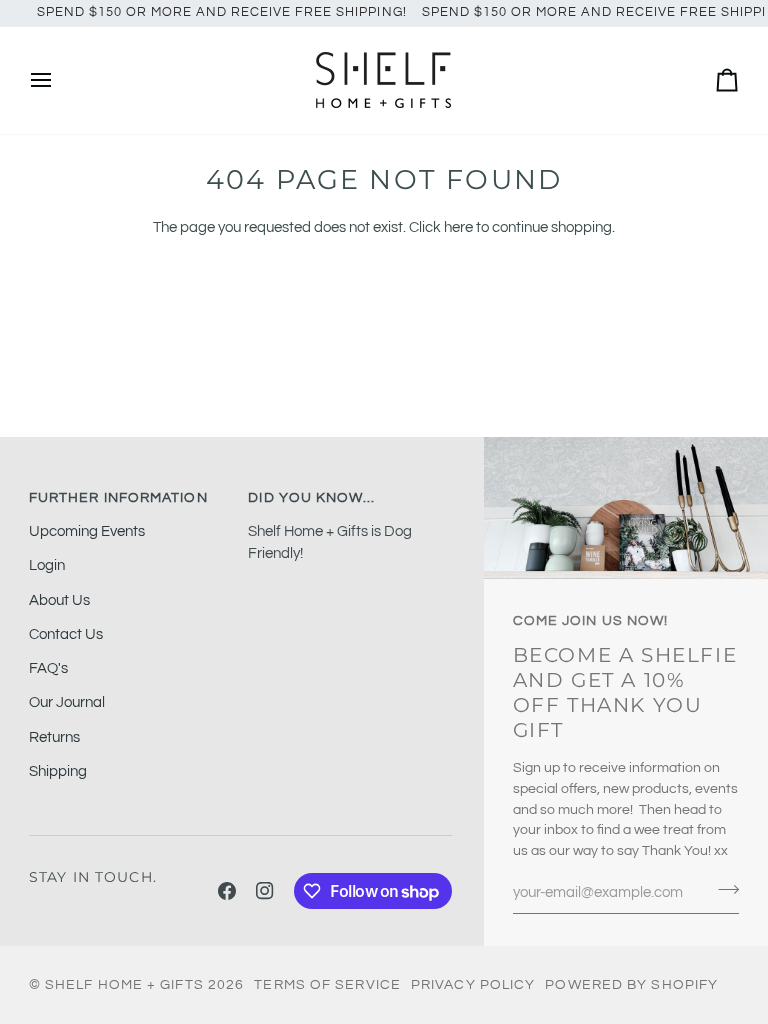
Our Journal (67, 702)
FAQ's (48, 668)
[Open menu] (59, 80)
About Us (59, 600)
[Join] (722, 890)
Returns (54, 737)
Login (47, 565)
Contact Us (66, 634)
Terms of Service (327, 985)
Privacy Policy (473, 985)
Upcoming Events (87, 531)
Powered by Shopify (631, 985)
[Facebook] (227, 891)
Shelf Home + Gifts (124, 985)
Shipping (58, 771)
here (458, 227)
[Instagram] (265, 891)
